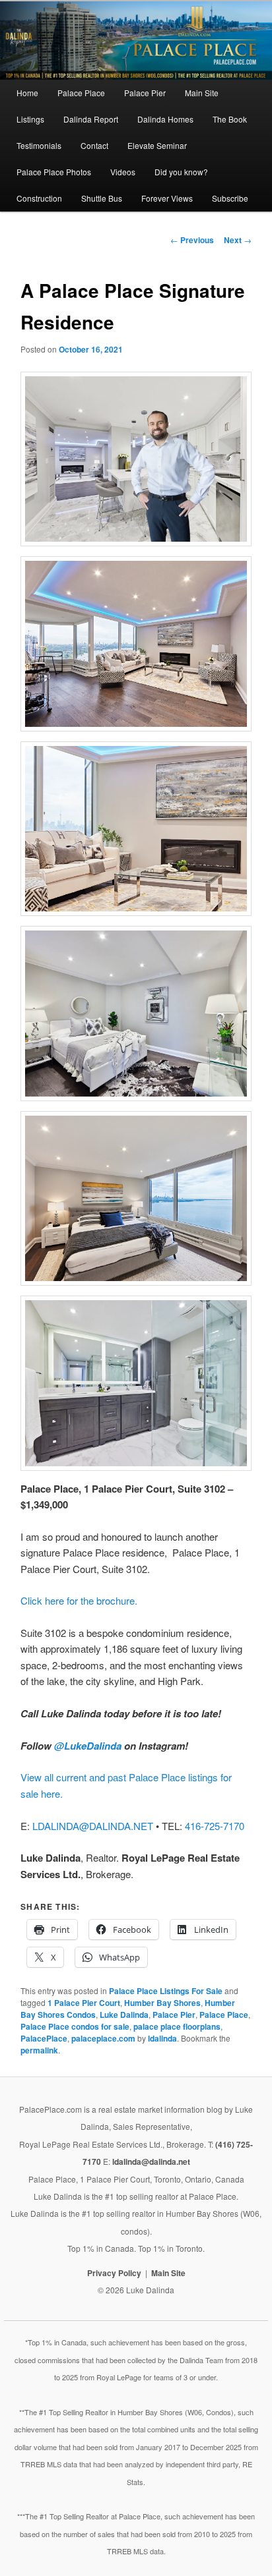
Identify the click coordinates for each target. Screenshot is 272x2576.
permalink (39, 2050)
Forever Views (167, 198)
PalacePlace (44, 2038)
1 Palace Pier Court (84, 2003)
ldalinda (162, 2038)
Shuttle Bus (102, 198)
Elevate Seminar (157, 145)
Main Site (202, 93)
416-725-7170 (215, 1826)
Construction (39, 198)
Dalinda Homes (165, 119)
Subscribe (230, 198)
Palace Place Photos (54, 172)
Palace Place (81, 93)
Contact (94, 145)
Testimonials (39, 145)
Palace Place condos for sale (75, 2026)
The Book (230, 119)
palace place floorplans (177, 2026)
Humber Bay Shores (162, 2003)
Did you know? (181, 172)
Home (27, 93)
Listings (30, 119)
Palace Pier (145, 93)
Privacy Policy (114, 2273)
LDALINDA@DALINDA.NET (93, 1826)
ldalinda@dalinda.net (151, 2161)
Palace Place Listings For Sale (166, 1991)
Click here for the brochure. (79, 1600)
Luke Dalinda (124, 2015)
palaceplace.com (103, 2038)
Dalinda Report (91, 119)
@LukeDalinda (88, 1746)
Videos (123, 172)
